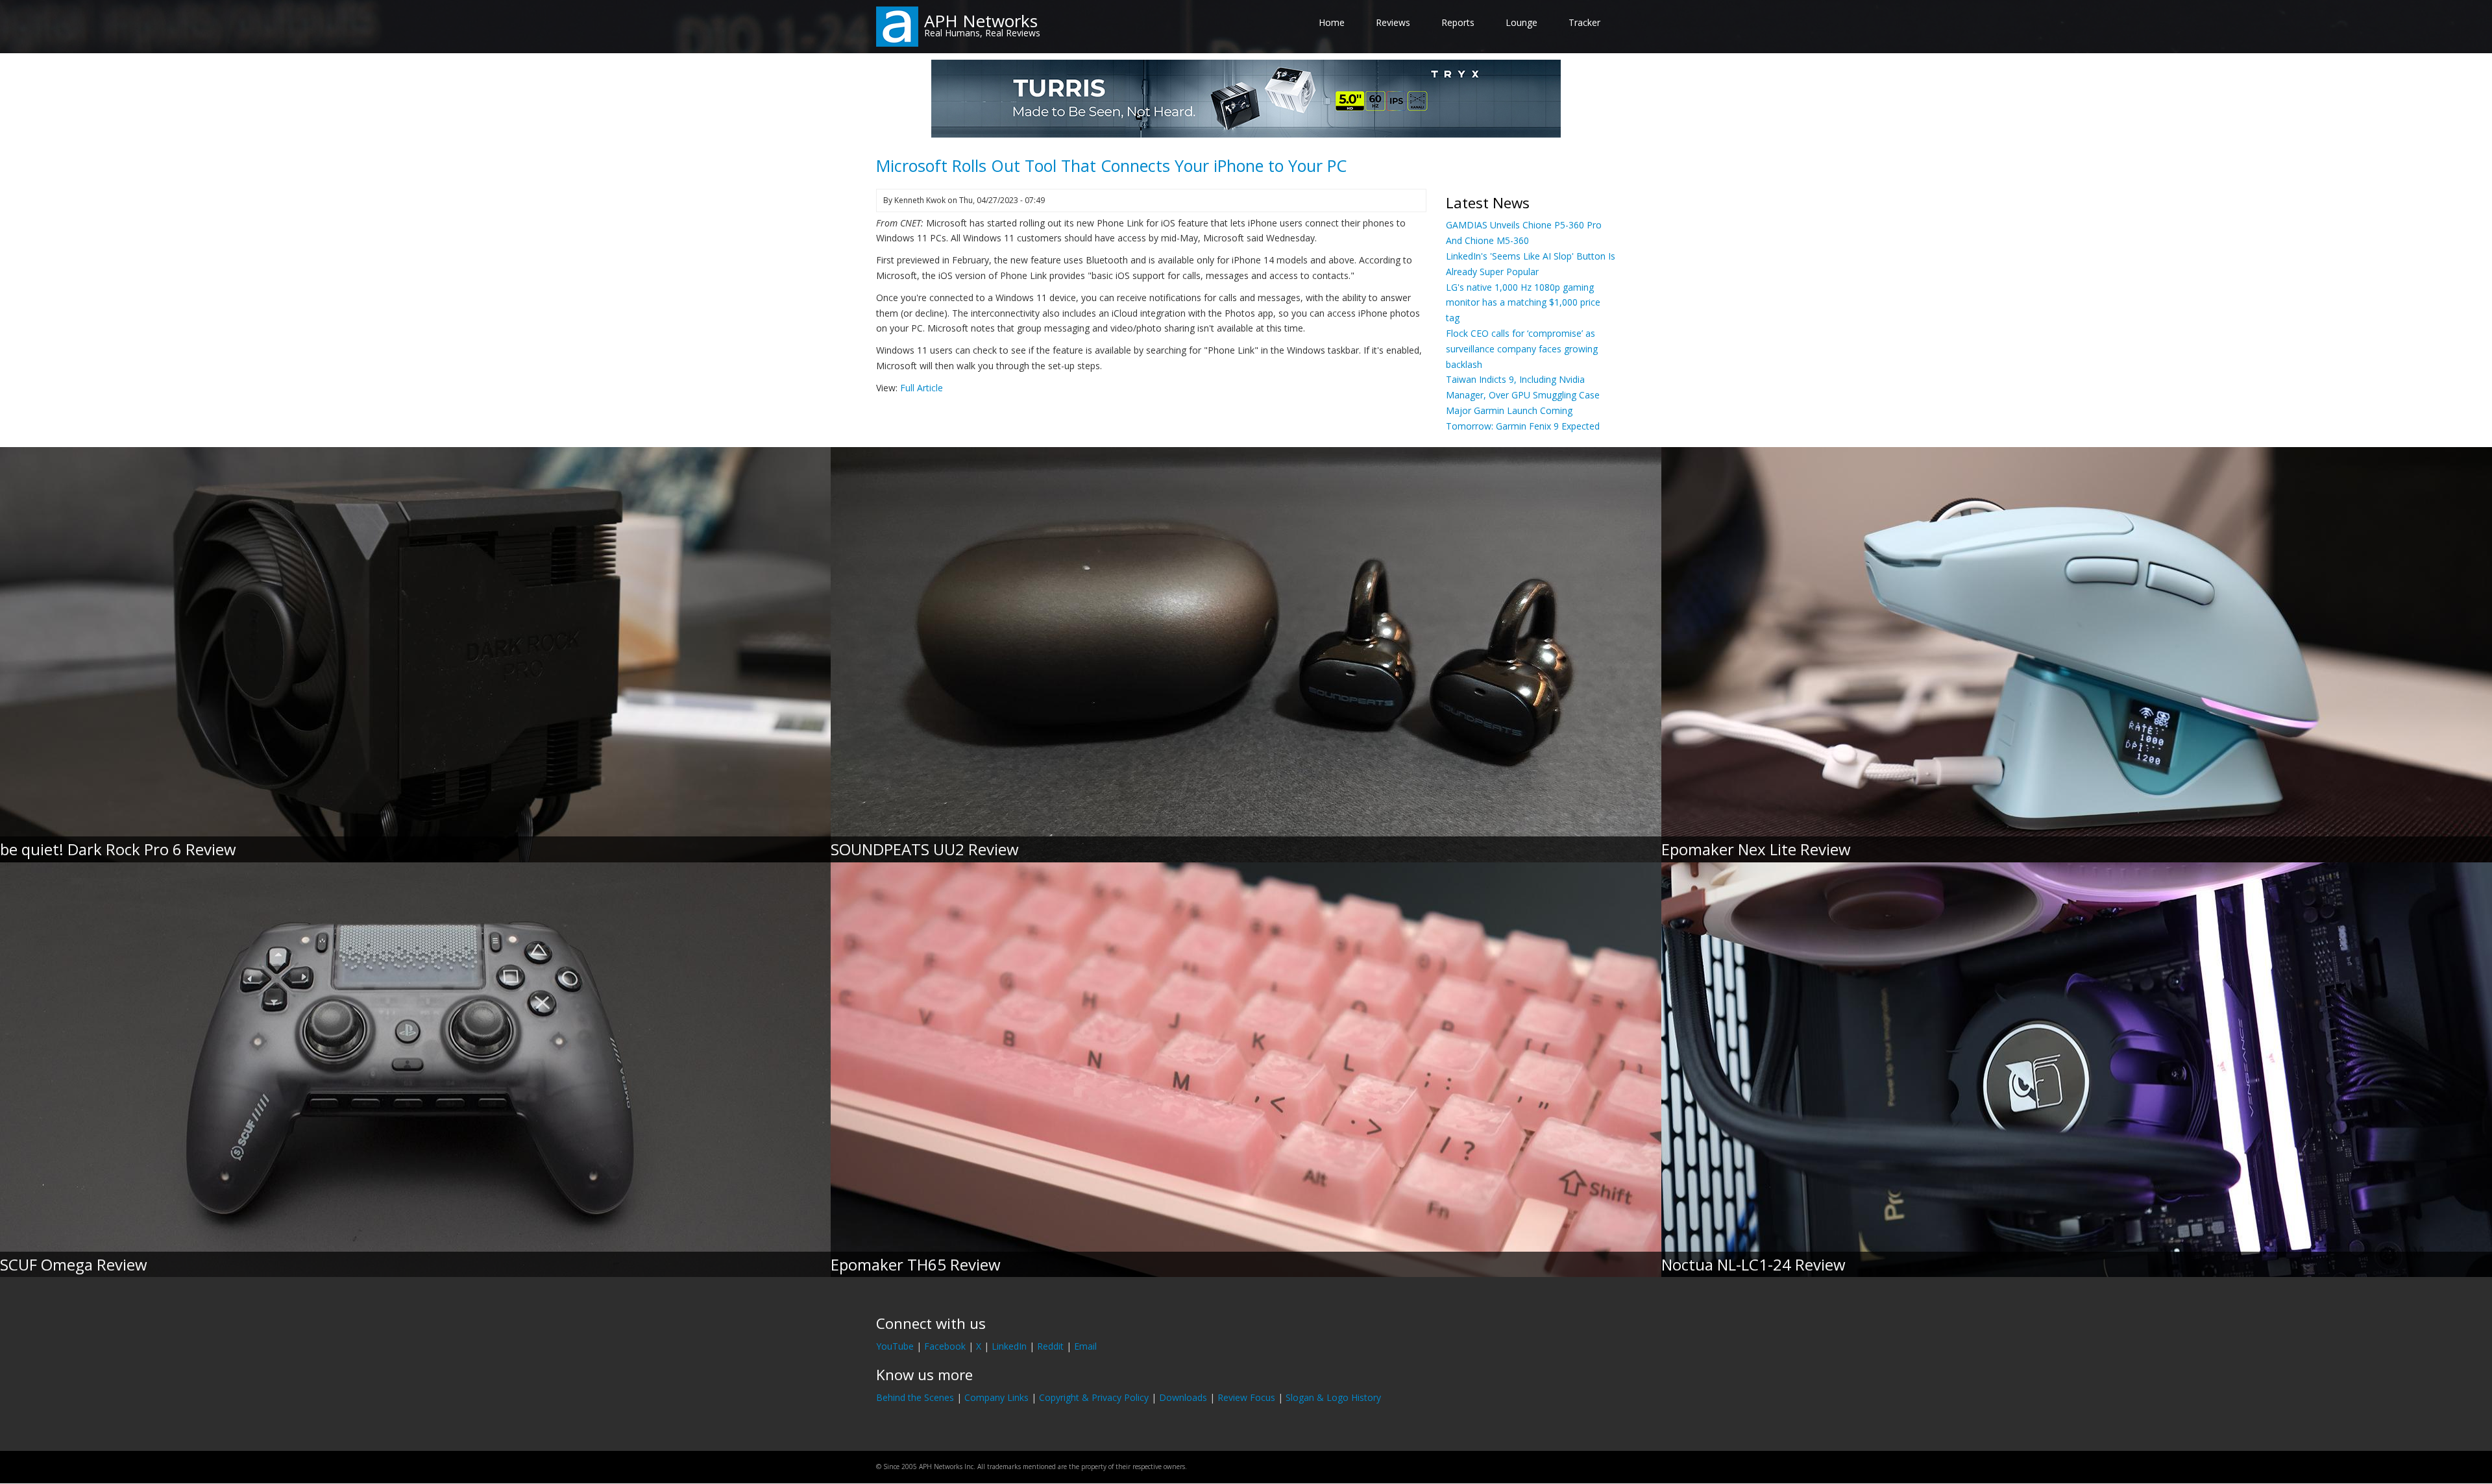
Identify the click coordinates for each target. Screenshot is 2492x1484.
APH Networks (981, 21)
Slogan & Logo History (1333, 1397)
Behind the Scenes (915, 1397)
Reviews (1393, 22)
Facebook (945, 1346)
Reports (1458, 22)
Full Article (922, 388)
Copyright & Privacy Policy (1094, 1397)
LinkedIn (1009, 1346)
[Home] (897, 26)
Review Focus (1246, 1397)
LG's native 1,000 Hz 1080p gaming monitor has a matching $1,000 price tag (1523, 303)
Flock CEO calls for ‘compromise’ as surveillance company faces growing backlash (1522, 349)
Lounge (1521, 22)
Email (1085, 1346)
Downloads (1183, 1397)
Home (1332, 22)
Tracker (1584, 22)
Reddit (1050, 1346)
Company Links (996, 1397)
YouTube (895, 1346)
